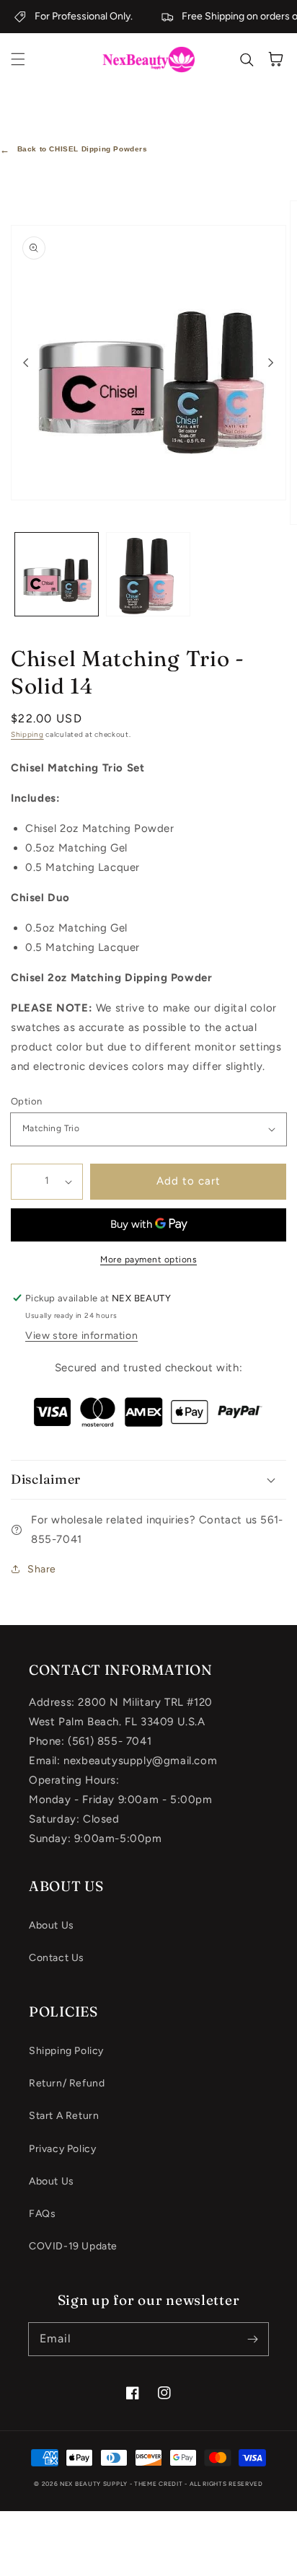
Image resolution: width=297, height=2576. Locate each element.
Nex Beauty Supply (94, 2484)
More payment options (148, 1260)
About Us (52, 1925)
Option (26, 1101)
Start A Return (64, 2116)
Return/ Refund (67, 2083)
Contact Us (57, 1958)
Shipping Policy (66, 2051)
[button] (18, 59)
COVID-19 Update (73, 2246)
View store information (81, 1336)
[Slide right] (271, 363)
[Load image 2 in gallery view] (148, 574)
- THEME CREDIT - (160, 2484)
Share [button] (42, 1569)
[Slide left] (26, 363)
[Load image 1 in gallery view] (57, 574)
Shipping (27, 734)
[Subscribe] (252, 2339)
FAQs (42, 2214)
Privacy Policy (62, 2149)
